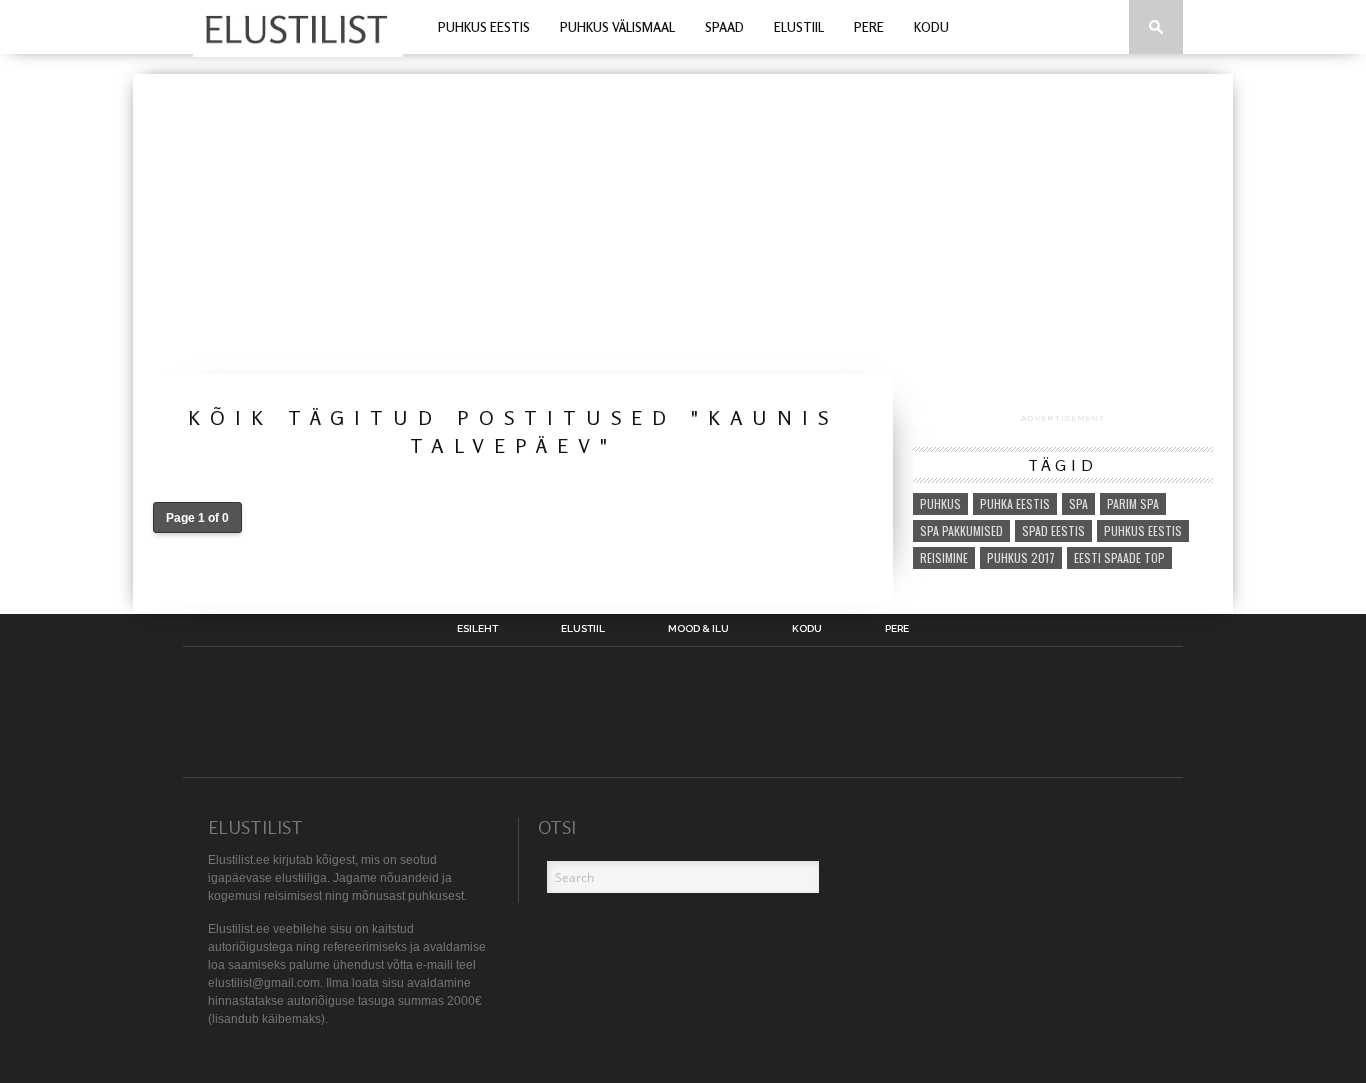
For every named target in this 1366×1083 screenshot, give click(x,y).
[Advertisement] (683, 224)
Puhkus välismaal (617, 27)
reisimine (944, 557)
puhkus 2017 (1021, 557)
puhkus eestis (1143, 530)
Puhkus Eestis (484, 27)
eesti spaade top (1119, 557)
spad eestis (1053, 530)
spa (1078, 503)
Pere (869, 27)
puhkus (940, 503)
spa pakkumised (961, 530)
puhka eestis (1015, 503)
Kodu (931, 27)
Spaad (724, 27)
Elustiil (799, 27)
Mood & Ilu (698, 629)
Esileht (477, 629)
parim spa (1133, 503)
